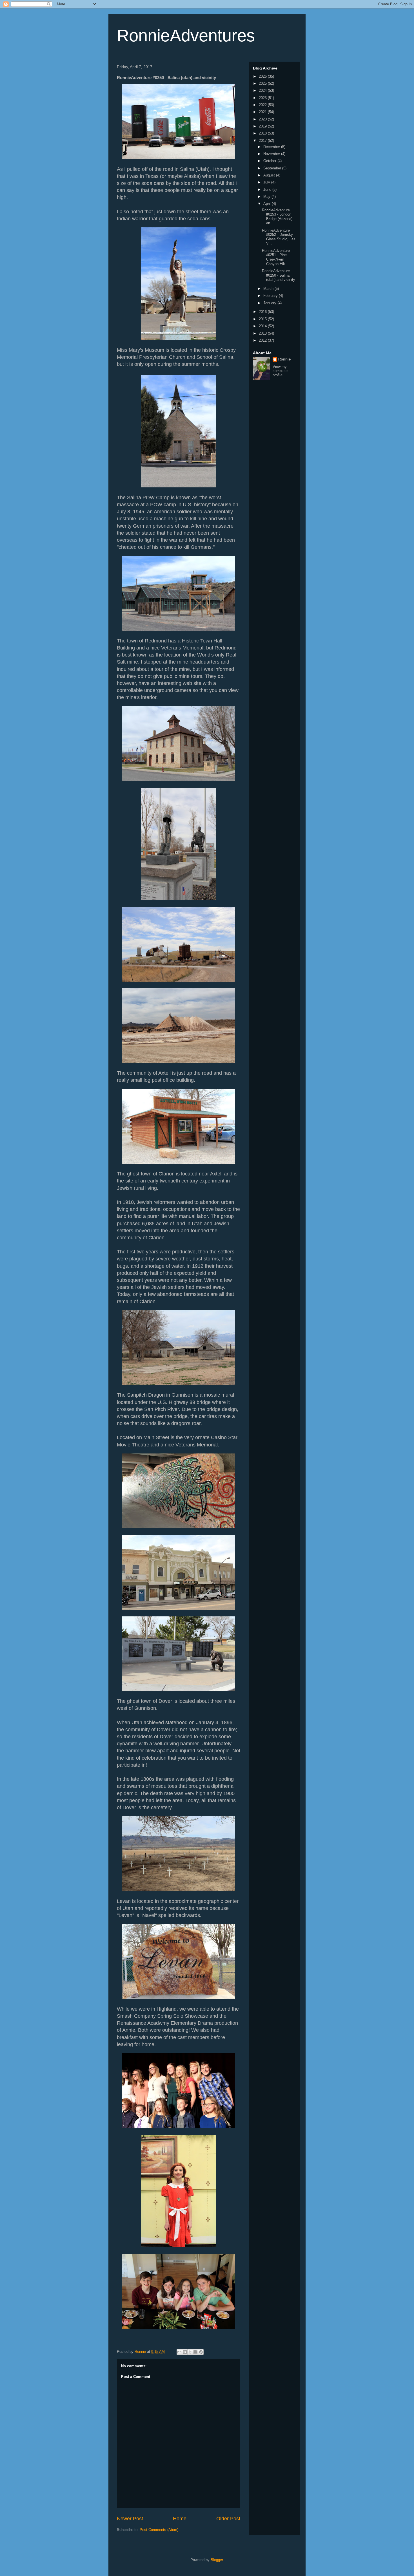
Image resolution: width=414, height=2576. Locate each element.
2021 (263, 112)
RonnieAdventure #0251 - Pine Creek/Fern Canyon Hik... (276, 257)
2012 (263, 340)
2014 (263, 326)
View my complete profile (280, 371)
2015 (263, 319)
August (270, 175)
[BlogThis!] (185, 2352)
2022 (263, 105)
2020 (263, 119)
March (269, 289)
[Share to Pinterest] (201, 2352)
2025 (263, 83)
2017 (263, 141)
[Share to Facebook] (195, 2352)
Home (180, 2519)
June (268, 190)
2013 (263, 333)
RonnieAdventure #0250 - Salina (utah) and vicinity (279, 275)
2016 (263, 312)
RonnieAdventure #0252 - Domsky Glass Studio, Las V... (279, 237)
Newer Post (130, 2519)
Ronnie (284, 359)
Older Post (228, 2519)
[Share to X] (190, 2352)
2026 (263, 76)
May (267, 197)
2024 (263, 90)
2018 (263, 133)
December (272, 147)
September (273, 168)
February (271, 296)
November (272, 154)
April (268, 204)
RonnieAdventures (186, 36)
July (267, 182)
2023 (263, 98)
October (270, 161)
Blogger (217, 2560)
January (270, 303)
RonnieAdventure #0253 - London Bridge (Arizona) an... (277, 217)
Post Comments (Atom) (159, 2530)
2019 (263, 126)
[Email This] (179, 2352)
